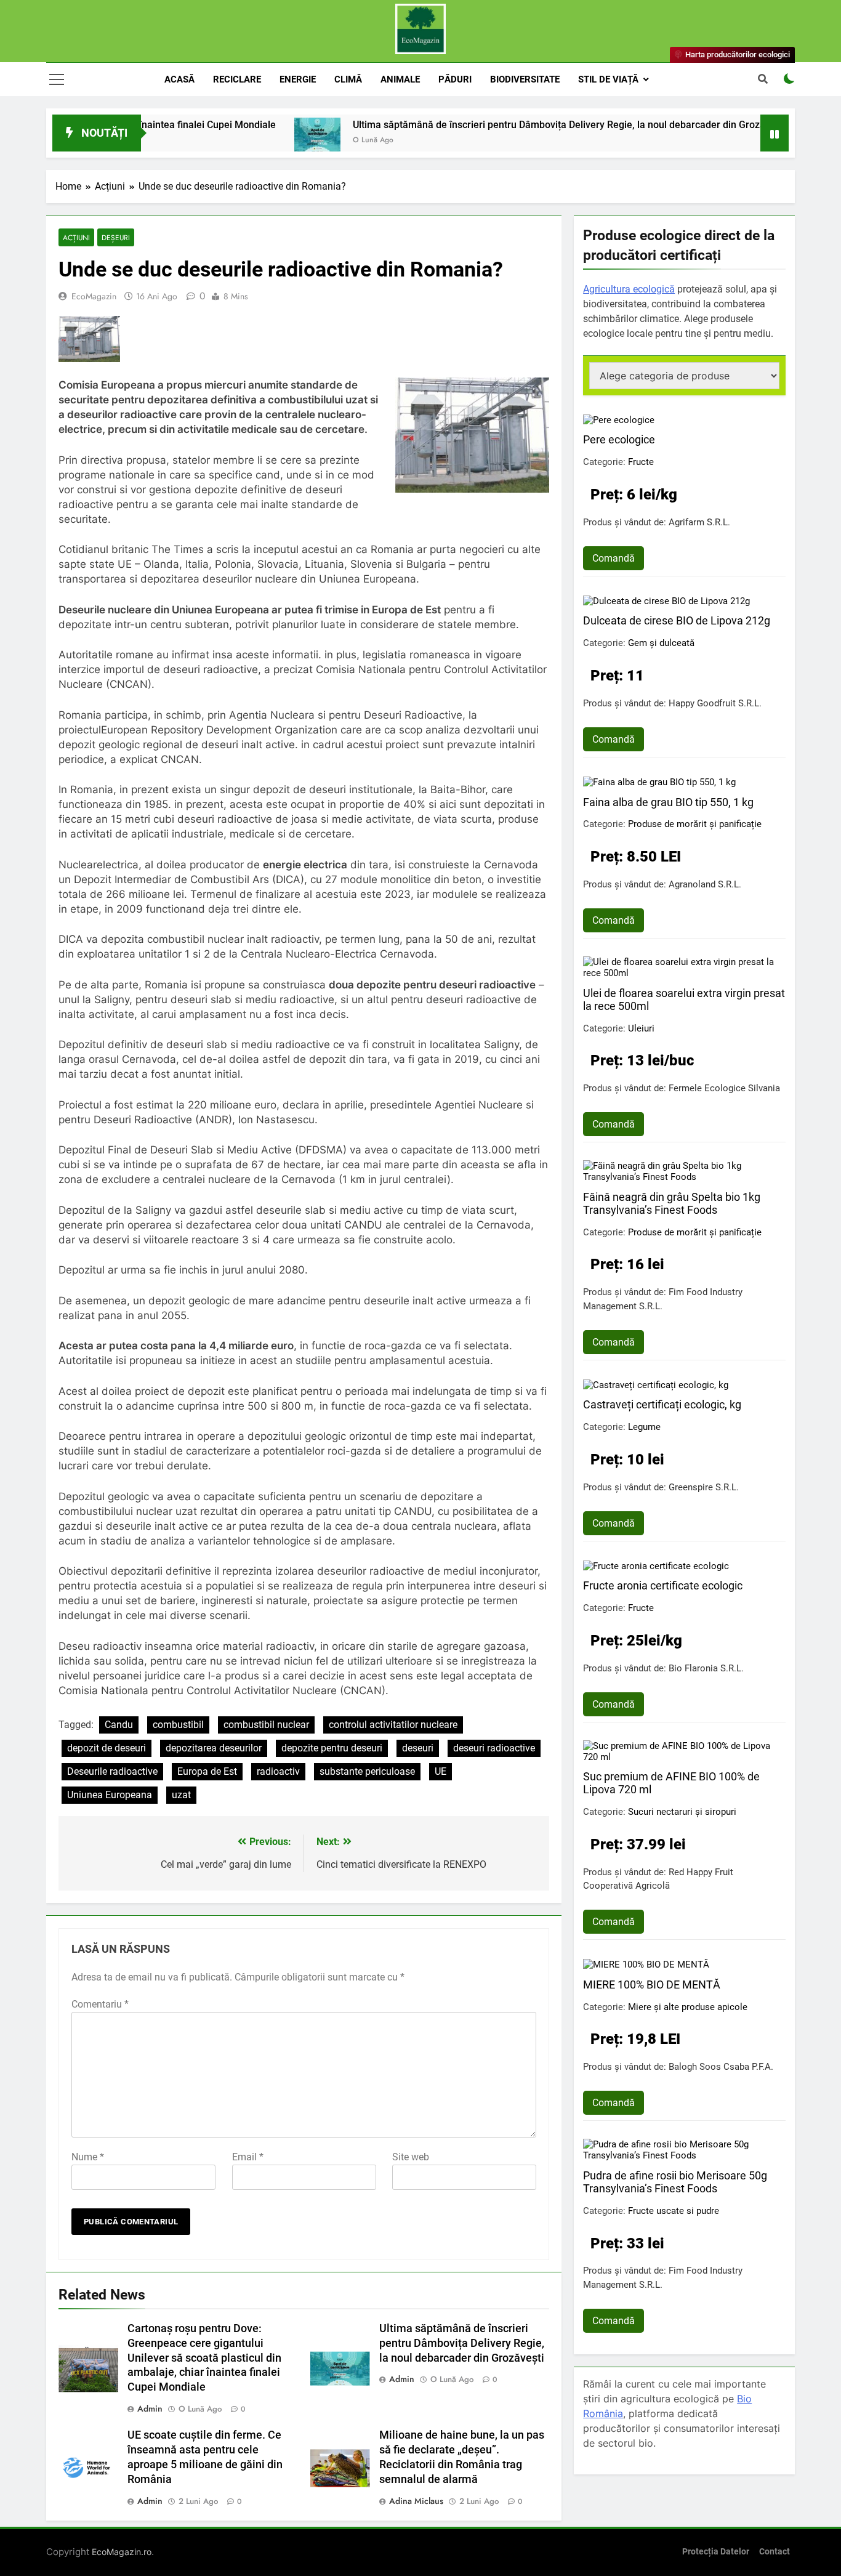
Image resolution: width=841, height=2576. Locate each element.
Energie (298, 79)
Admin (150, 2408)
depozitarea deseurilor (214, 1748)
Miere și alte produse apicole (688, 2007)
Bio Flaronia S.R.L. (706, 1668)
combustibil (178, 1725)
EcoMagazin (94, 296)
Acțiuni (76, 237)
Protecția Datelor (716, 2552)
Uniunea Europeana (110, 1795)
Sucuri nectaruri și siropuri (682, 1812)
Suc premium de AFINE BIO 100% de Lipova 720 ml (671, 1783)
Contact (775, 2552)
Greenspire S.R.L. (704, 1487)
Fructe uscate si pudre (674, 2211)
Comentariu (100, 2004)
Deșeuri (116, 237)
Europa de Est (207, 1771)
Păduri (455, 79)
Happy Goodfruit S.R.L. (715, 703)
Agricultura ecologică (629, 289)
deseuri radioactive (494, 1748)
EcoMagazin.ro (122, 2552)
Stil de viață (608, 79)
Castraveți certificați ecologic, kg (662, 1404)
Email (248, 2157)
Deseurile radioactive (112, 1771)
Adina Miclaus (416, 2501)
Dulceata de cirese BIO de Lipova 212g (677, 620)
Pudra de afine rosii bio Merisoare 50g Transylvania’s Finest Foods (675, 2182)
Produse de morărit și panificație (695, 824)
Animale (400, 79)
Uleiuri (641, 1028)
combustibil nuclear (266, 1725)
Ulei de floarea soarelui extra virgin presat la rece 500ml (684, 999)
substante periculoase (367, 1771)
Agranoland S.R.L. (705, 884)
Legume (644, 1427)
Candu (119, 1725)
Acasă (179, 79)
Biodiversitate (525, 79)
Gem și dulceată (661, 643)
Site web (411, 2157)
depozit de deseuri (107, 1748)
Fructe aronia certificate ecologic (663, 1585)
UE (441, 1771)
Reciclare (237, 79)
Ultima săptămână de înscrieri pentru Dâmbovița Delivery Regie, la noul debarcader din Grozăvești (494, 125)
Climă (348, 79)
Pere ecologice (619, 439)
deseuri (418, 1748)
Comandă (614, 558)
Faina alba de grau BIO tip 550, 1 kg (668, 802)
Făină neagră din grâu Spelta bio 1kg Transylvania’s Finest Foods (672, 1203)
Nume (88, 2157)
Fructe (641, 462)
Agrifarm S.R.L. (699, 522)
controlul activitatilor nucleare (393, 1725)
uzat (181, 1795)
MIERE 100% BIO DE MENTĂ (652, 1984)
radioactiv (278, 1771)
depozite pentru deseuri (332, 1748)
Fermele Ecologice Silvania (724, 1088)
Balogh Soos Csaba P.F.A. (721, 2067)
